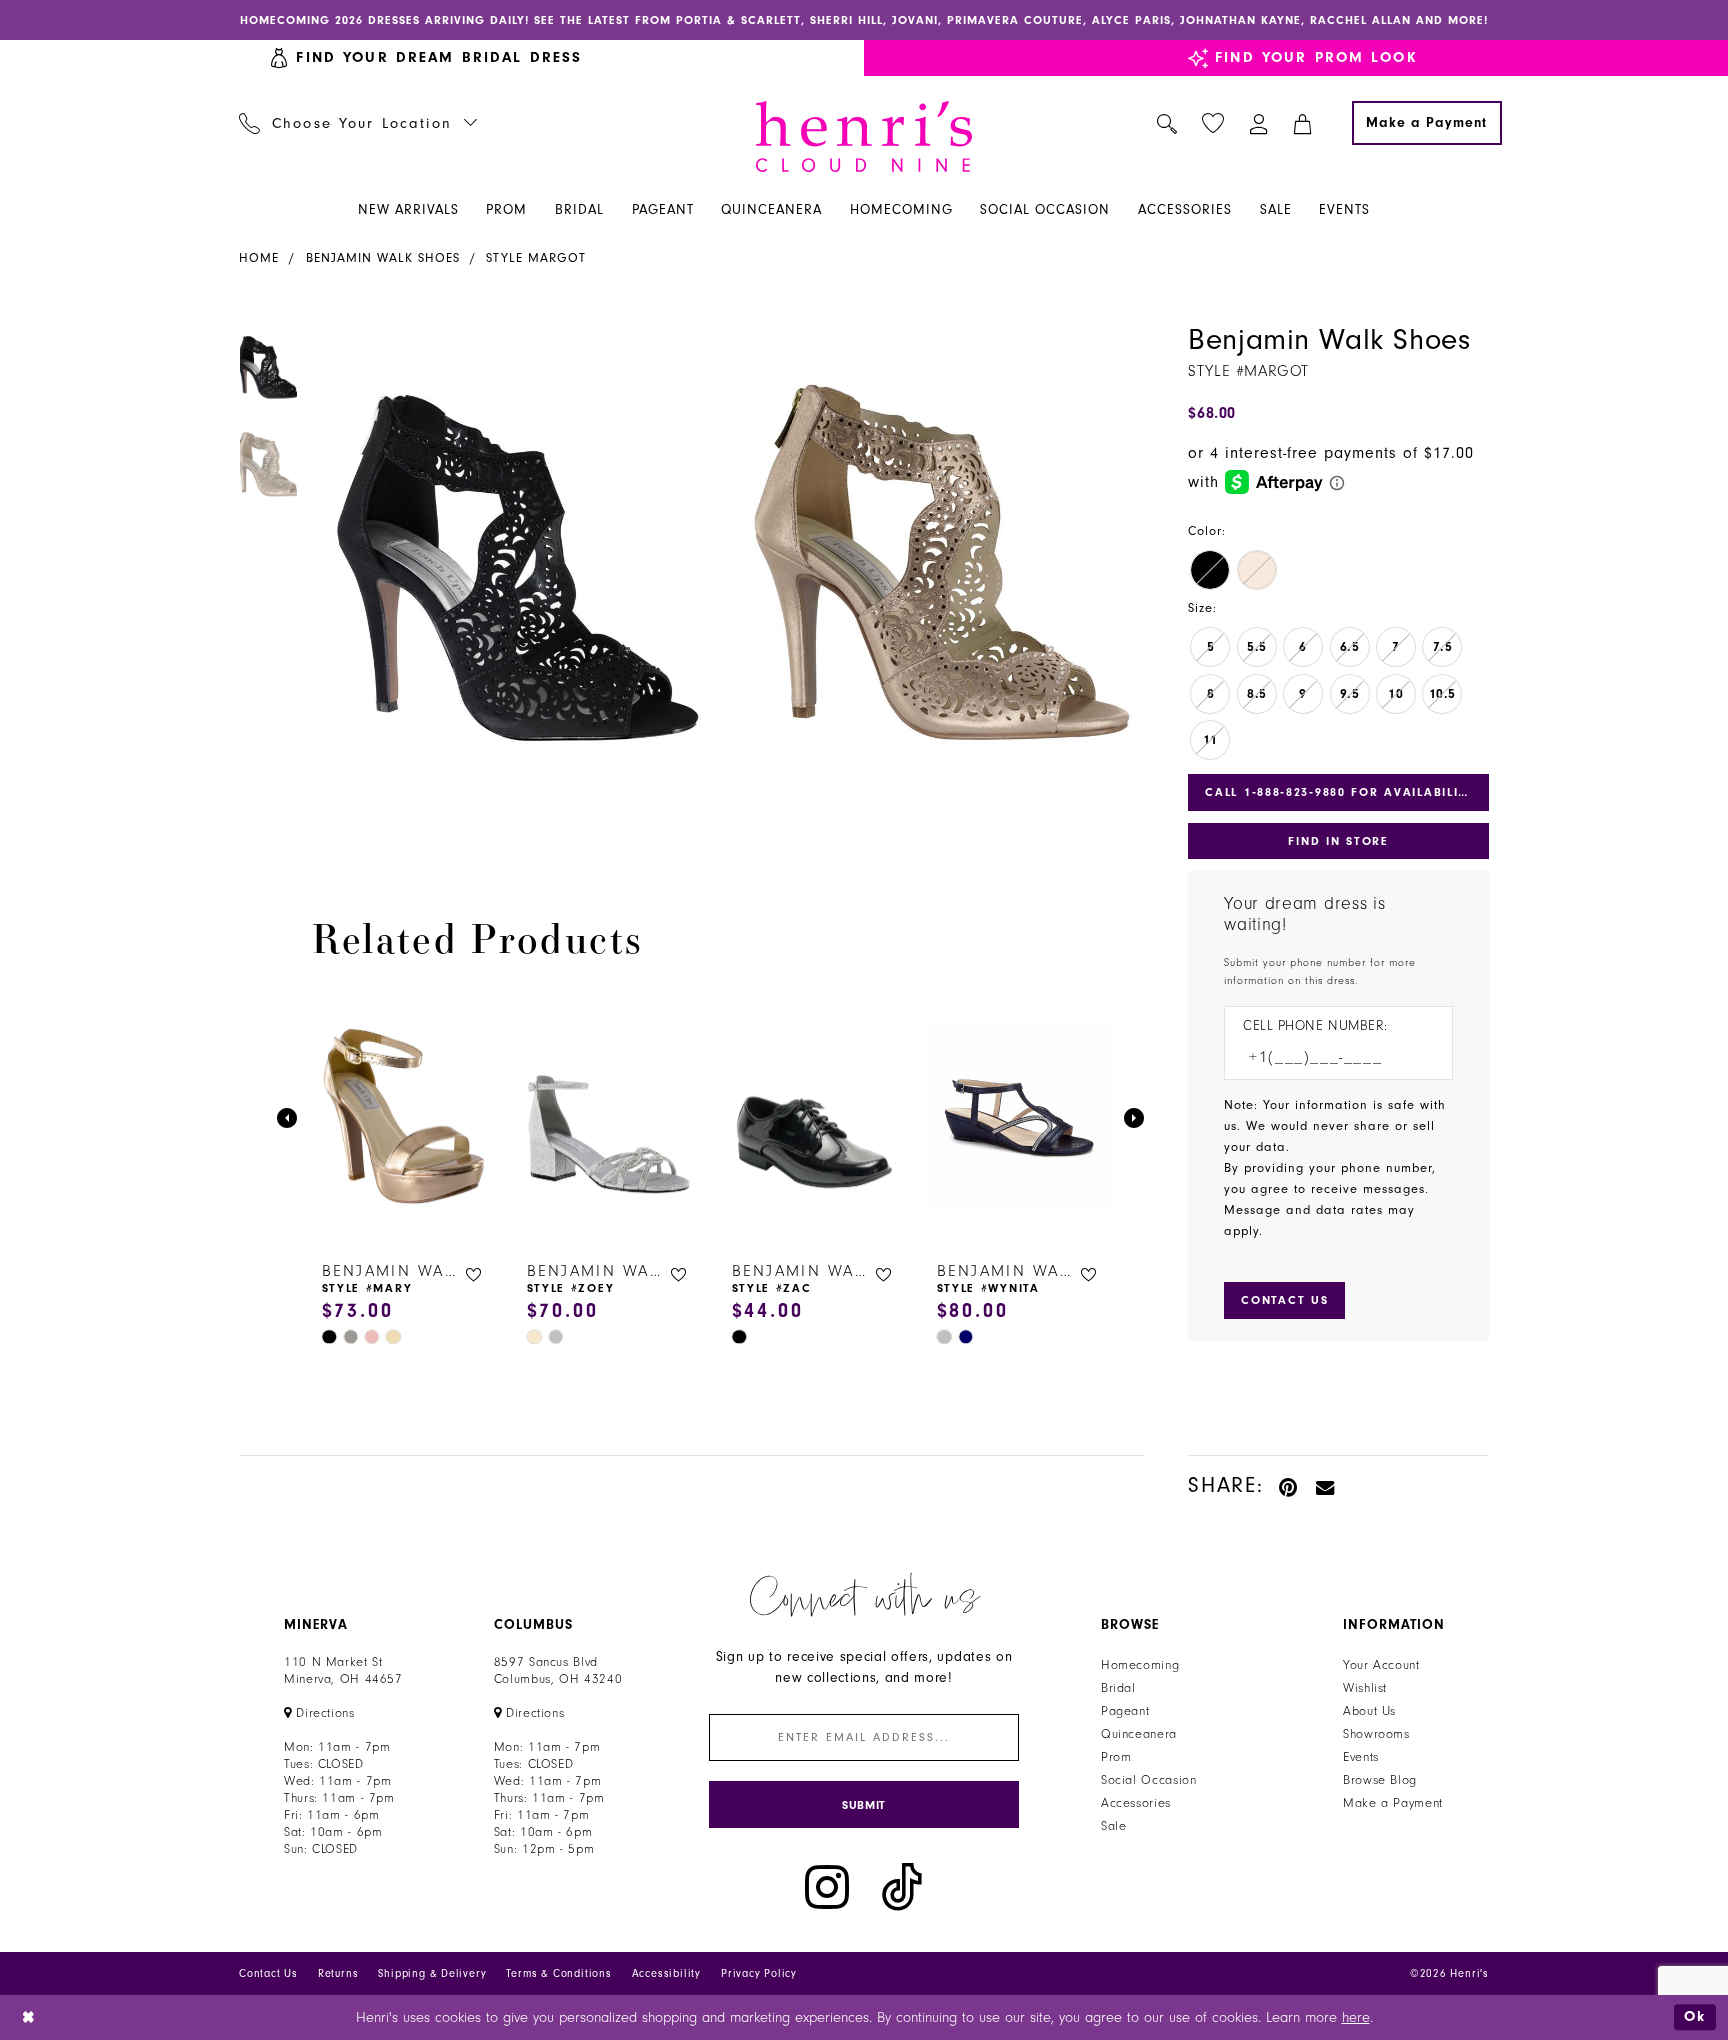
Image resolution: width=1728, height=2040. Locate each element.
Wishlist (1365, 1688)
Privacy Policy (759, 1973)
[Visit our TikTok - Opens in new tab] (902, 1887)
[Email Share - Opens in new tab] (1326, 1485)
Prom (1116, 1757)
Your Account (1381, 1665)
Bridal (1118, 1688)
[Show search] (1167, 123)
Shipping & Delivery (432, 1973)
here (1356, 2017)
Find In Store (1338, 841)
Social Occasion (1148, 1780)
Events (1361, 1757)
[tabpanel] (515, 580)
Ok (1695, 2016)
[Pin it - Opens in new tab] (1289, 1485)
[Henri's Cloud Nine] (864, 136)
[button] (1259, 123)
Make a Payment (1393, 1803)
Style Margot (536, 258)
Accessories (1136, 1803)
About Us (1369, 1711)
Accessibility (666, 1973)
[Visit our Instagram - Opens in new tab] (827, 1887)
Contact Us (268, 1973)
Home (259, 258)
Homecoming (1140, 1665)
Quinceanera (1139, 1734)
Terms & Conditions (558, 1973)
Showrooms (1376, 1734)
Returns (338, 1973)
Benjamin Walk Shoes (383, 258)
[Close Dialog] (29, 2017)
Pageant (1125, 1711)
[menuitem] (358, 123)
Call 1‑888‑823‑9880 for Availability (1340, 792)
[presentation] (404, 1118)
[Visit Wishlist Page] (1213, 123)
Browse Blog (1380, 1780)
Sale (1114, 1826)
